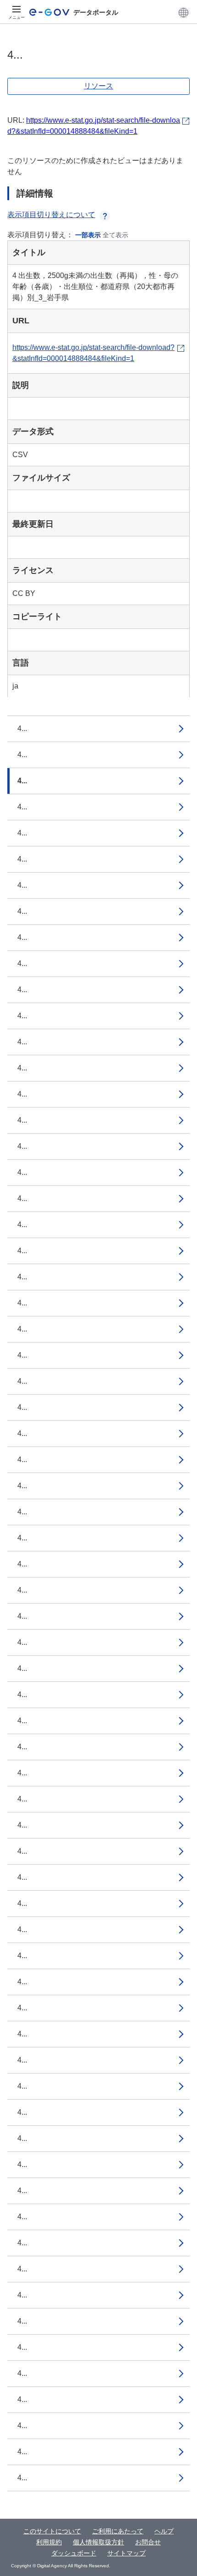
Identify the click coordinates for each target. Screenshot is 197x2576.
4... (22, 729)
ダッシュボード (74, 2553)
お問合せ (148, 2542)
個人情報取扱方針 (98, 2542)
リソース (98, 86)
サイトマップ (126, 2553)
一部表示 (88, 235)
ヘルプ (164, 2531)
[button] (183, 12)
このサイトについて (52, 2531)
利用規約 (49, 2542)
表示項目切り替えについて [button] (51, 215)
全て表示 (115, 235)
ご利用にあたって (118, 2531)
